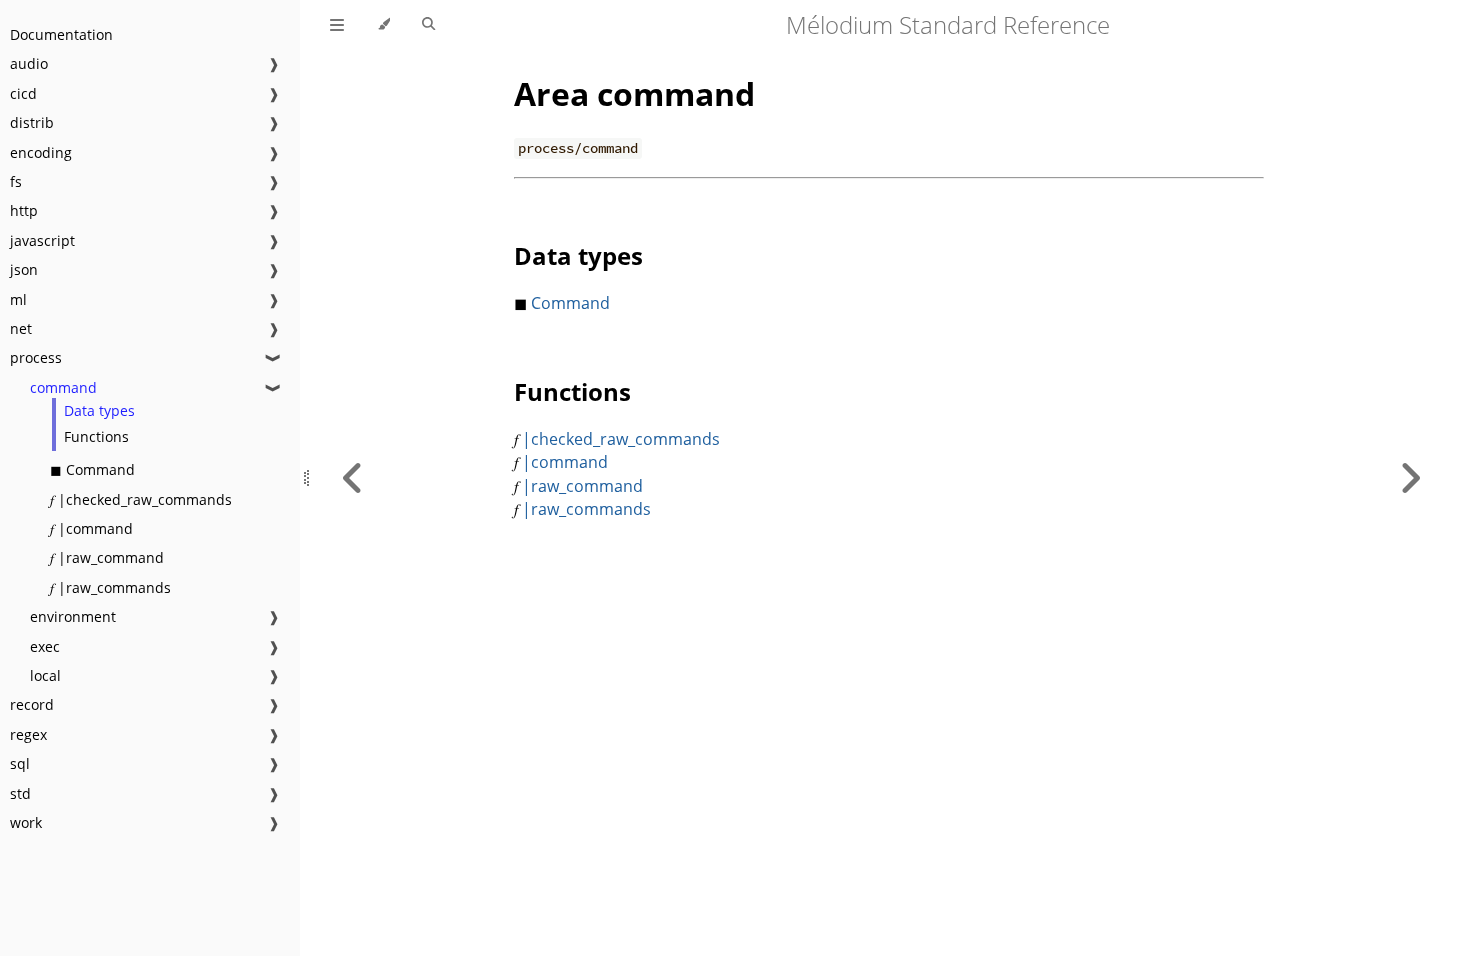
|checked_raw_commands (621, 439)
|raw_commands (586, 509)
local (45, 675)
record (32, 704)
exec (45, 646)
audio (29, 63)
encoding (41, 152)
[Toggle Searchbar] (428, 25)
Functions (96, 436)
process (36, 357)
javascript (42, 240)
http (24, 210)
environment (73, 616)
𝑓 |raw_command (107, 557)
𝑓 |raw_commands (110, 587)
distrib (32, 122)
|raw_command (582, 486)
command (63, 387)
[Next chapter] (1410, 478)
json (24, 269)
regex (28, 734)
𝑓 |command (91, 528)
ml (18, 299)
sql (20, 763)
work (26, 822)
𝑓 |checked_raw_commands (141, 499)
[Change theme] (383, 25)
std (20, 793)
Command (568, 303)
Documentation (61, 34)
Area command (634, 93)
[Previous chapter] (353, 478)
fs (16, 181)
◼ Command (92, 469)
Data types (99, 410)
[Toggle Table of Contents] (337, 25)
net (21, 328)
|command (565, 462)
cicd (23, 93)
